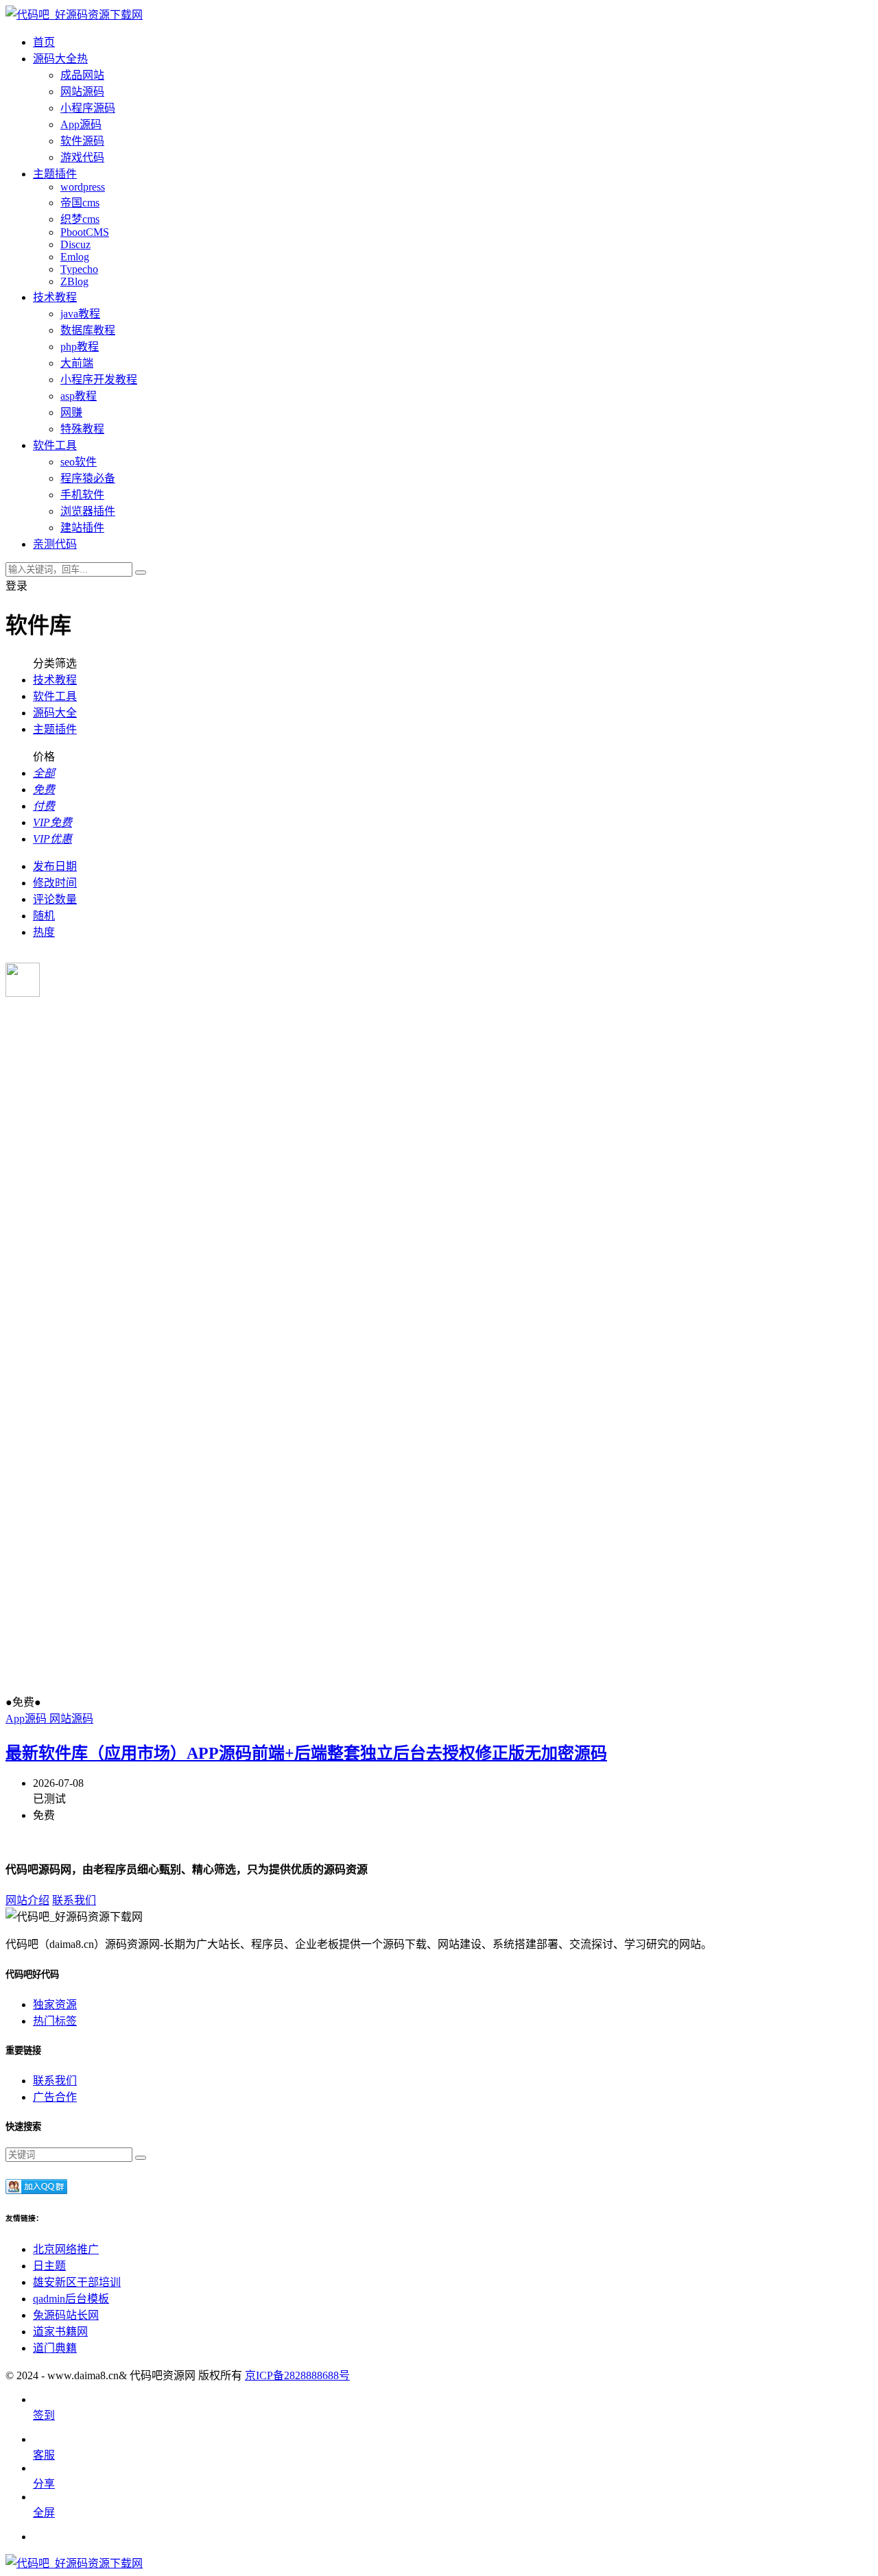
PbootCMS (85, 232)
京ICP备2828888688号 (297, 2375)
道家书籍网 (60, 2332)
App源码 (81, 124)
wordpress (83, 187)
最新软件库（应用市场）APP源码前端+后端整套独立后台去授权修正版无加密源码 (306, 1753)
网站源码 (82, 92)
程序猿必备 (88, 478)
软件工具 (55, 696)
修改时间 (55, 883)
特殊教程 (82, 429)
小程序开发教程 (99, 380)
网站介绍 (27, 1900)
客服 (44, 2455)
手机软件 (82, 495)
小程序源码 (88, 108)
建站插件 (82, 528)
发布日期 (55, 866)
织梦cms (80, 219)
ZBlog (74, 281)
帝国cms (80, 203)
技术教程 (55, 680)
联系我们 (74, 1900)
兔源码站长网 (66, 2315)
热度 (44, 932)
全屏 (44, 2513)
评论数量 (55, 899)
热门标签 (55, 2021)
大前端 (77, 363)
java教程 (80, 314)
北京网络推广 (66, 2249)
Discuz (75, 244)
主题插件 (55, 729)
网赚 (71, 412)
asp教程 (79, 396)
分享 (44, 2484)
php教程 (80, 347)
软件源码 (82, 141)
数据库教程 (88, 330)
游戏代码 (82, 157)
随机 (44, 916)
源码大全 (55, 713)
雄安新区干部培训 (77, 2282)
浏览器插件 (88, 511)
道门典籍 (55, 2348)
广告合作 (55, 2097)
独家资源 (55, 2005)
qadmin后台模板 (71, 2299)
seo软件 (79, 462)
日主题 (49, 2266)
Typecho (79, 269)
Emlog (75, 257)
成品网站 (82, 75)
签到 (44, 2415)
